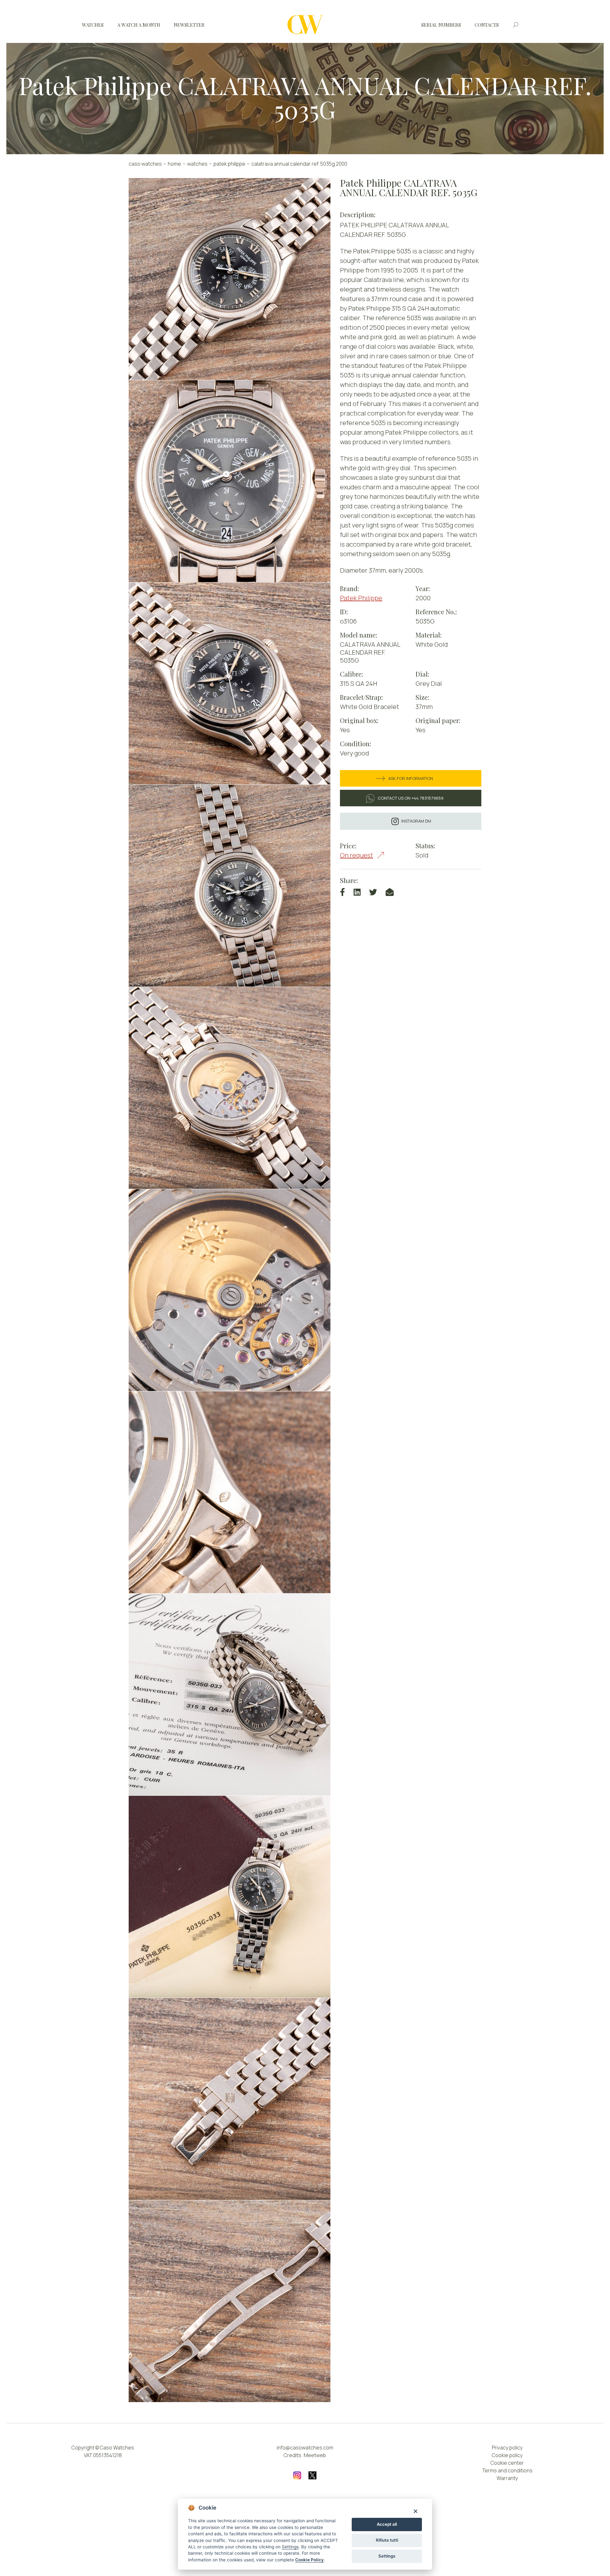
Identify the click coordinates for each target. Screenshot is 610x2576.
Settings (387, 2556)
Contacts (487, 25)
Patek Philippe (229, 164)
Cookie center (507, 2463)
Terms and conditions (507, 2470)
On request (356, 855)
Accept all (387, 2524)
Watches (93, 25)
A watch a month (139, 25)
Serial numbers (441, 25)
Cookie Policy (309, 2560)
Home (174, 164)
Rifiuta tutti (387, 2540)
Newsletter (189, 25)
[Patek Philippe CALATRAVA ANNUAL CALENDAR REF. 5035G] (230, 279)
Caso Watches (145, 164)
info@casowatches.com (305, 2448)
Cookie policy (507, 2455)
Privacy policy (507, 2448)
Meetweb (315, 2455)
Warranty (507, 2478)
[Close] (415, 2511)
